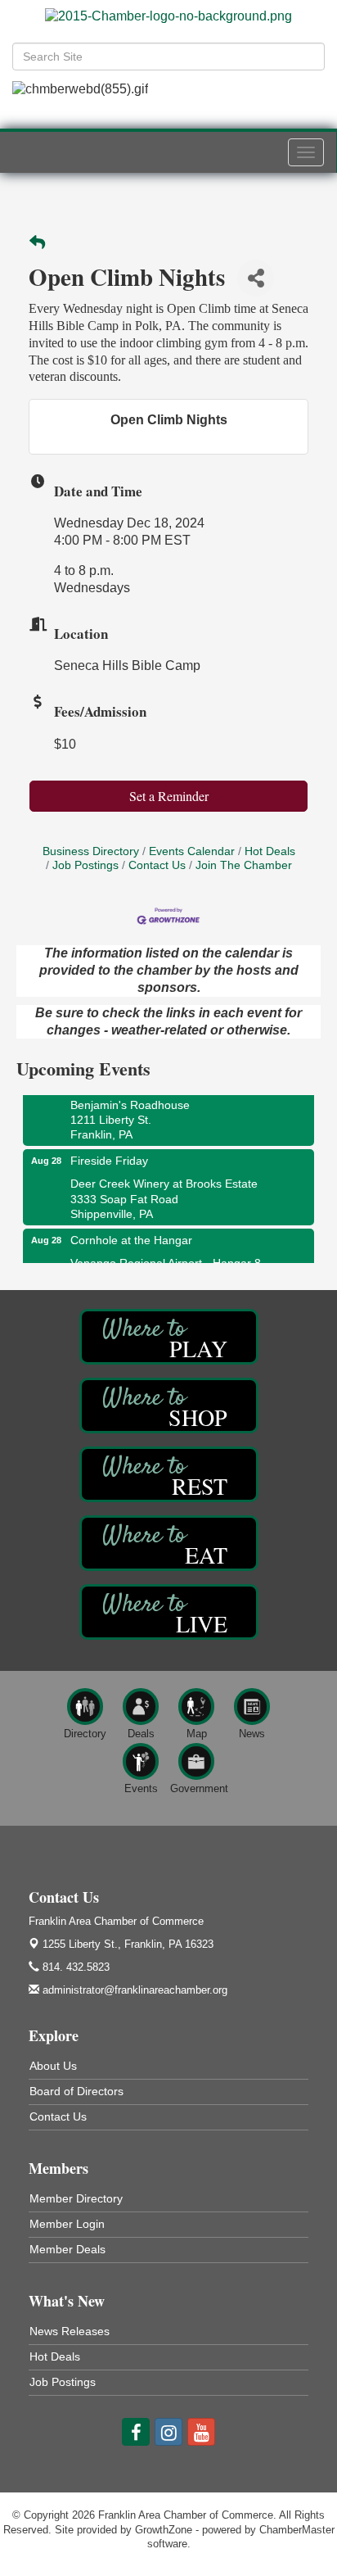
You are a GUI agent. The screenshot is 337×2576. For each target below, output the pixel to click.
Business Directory (91, 851)
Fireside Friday (109, 1159)
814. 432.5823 (74, 1967)
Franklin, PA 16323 (128, 1944)
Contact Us (157, 865)
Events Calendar (192, 851)
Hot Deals (270, 851)
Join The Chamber (244, 865)
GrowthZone (164, 2530)
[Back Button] (37, 244)
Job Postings (85, 865)
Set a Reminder (169, 796)
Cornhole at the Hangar (131, 1238)
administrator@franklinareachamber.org (133, 1990)
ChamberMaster (297, 2530)
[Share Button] (256, 278)
